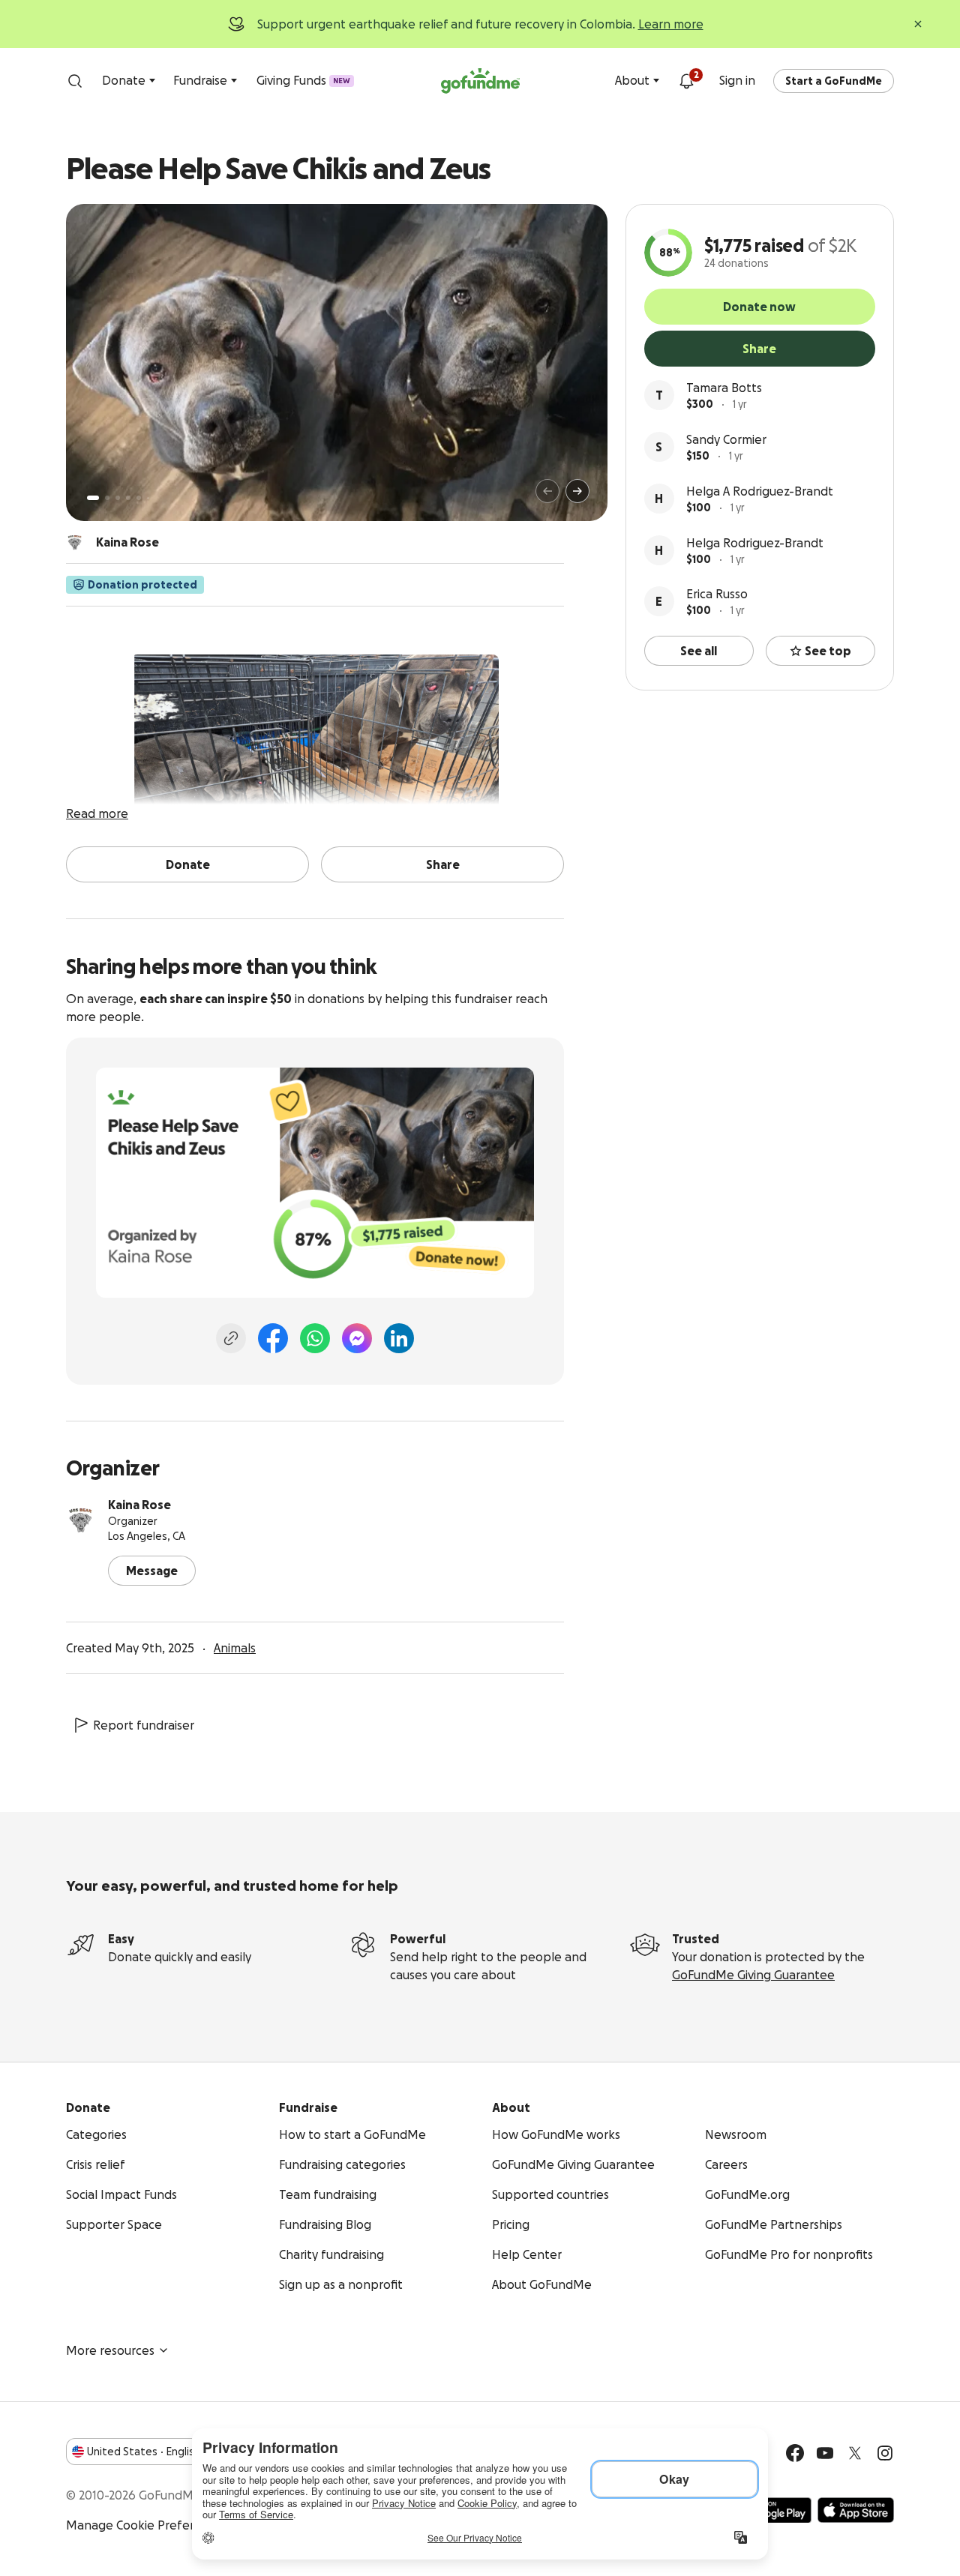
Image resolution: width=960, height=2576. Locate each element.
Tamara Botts (724, 388)
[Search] (75, 81)
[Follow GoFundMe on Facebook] (795, 2453)
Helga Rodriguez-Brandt (755, 543)
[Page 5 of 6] (139, 498)
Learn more (671, 24)
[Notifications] (686, 81)
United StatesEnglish (144, 2452)
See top (828, 651)
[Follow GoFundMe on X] (855, 2453)
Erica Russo (717, 594)
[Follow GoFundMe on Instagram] (885, 2453)
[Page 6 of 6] (148, 498)
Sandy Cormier (726, 439)
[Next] (577, 491)
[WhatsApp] (315, 1338)
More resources (110, 2350)
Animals (235, 1648)
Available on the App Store (856, 2510)
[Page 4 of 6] (128, 498)
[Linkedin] (399, 1338)
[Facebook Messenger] (357, 1338)
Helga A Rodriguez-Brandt (760, 491)
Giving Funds (303, 80)
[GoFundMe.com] (480, 81)
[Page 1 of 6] (93, 498)
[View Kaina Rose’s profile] (81, 1520)
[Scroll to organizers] (75, 542)
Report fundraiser (144, 1725)
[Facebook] (273, 1338)
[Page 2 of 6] (107, 498)
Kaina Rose (139, 1505)
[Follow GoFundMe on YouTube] (825, 2453)
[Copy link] (231, 1338)
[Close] (918, 24)
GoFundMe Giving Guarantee (753, 1975)
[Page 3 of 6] (118, 498)
